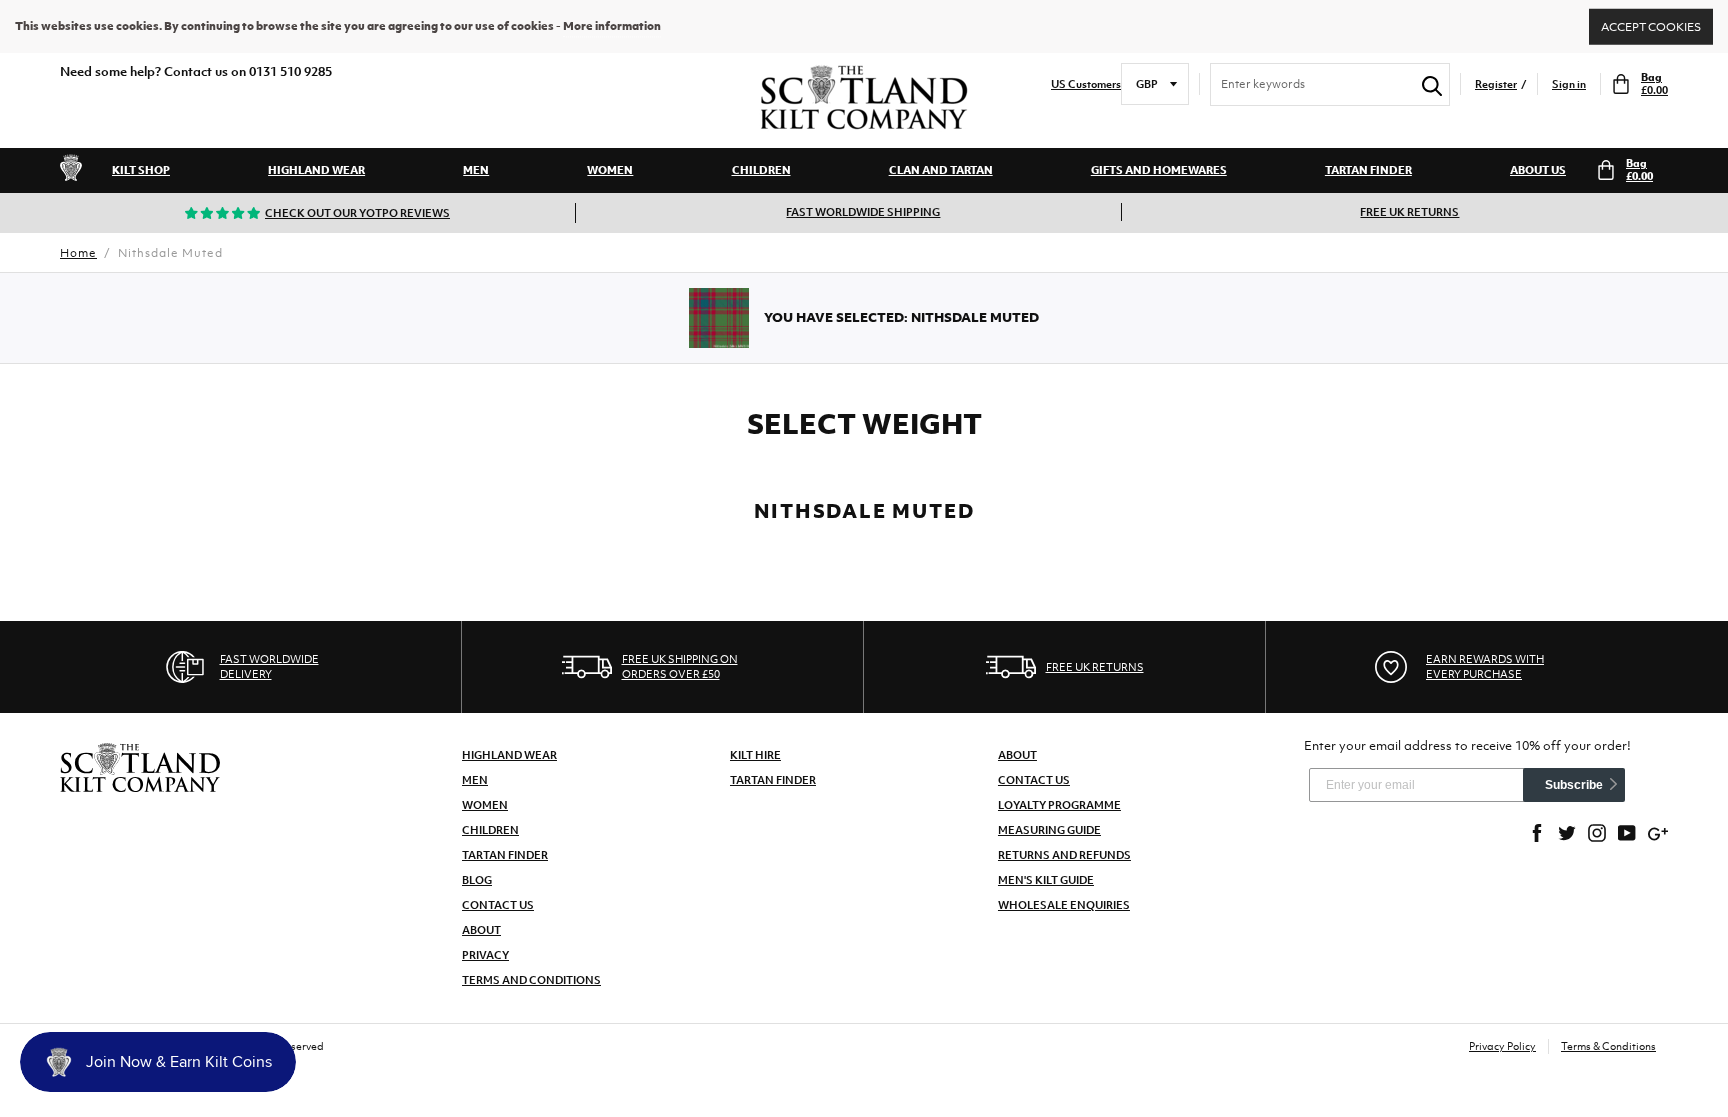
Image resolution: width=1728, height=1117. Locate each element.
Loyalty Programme (1059, 805)
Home (78, 253)
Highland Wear (316, 170)
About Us (1538, 170)
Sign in (1569, 84)
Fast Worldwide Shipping (863, 212)
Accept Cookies (1651, 26)
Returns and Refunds (1064, 855)
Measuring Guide (1049, 830)
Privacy (485, 955)
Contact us (1034, 780)
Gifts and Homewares (1159, 170)
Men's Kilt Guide (1046, 880)
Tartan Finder (1368, 170)
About (481, 930)
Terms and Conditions (531, 980)
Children (761, 170)
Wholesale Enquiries (1064, 905)
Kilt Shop (141, 170)
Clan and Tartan (941, 170)
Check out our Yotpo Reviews (357, 213)
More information (612, 26)
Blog (477, 880)
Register (1496, 84)
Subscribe (1574, 785)
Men (476, 170)
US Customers (1086, 84)
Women (610, 170)
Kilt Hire (755, 755)
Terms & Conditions (1608, 1046)
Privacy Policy (1502, 1046)
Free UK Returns (1409, 212)
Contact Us (498, 905)
